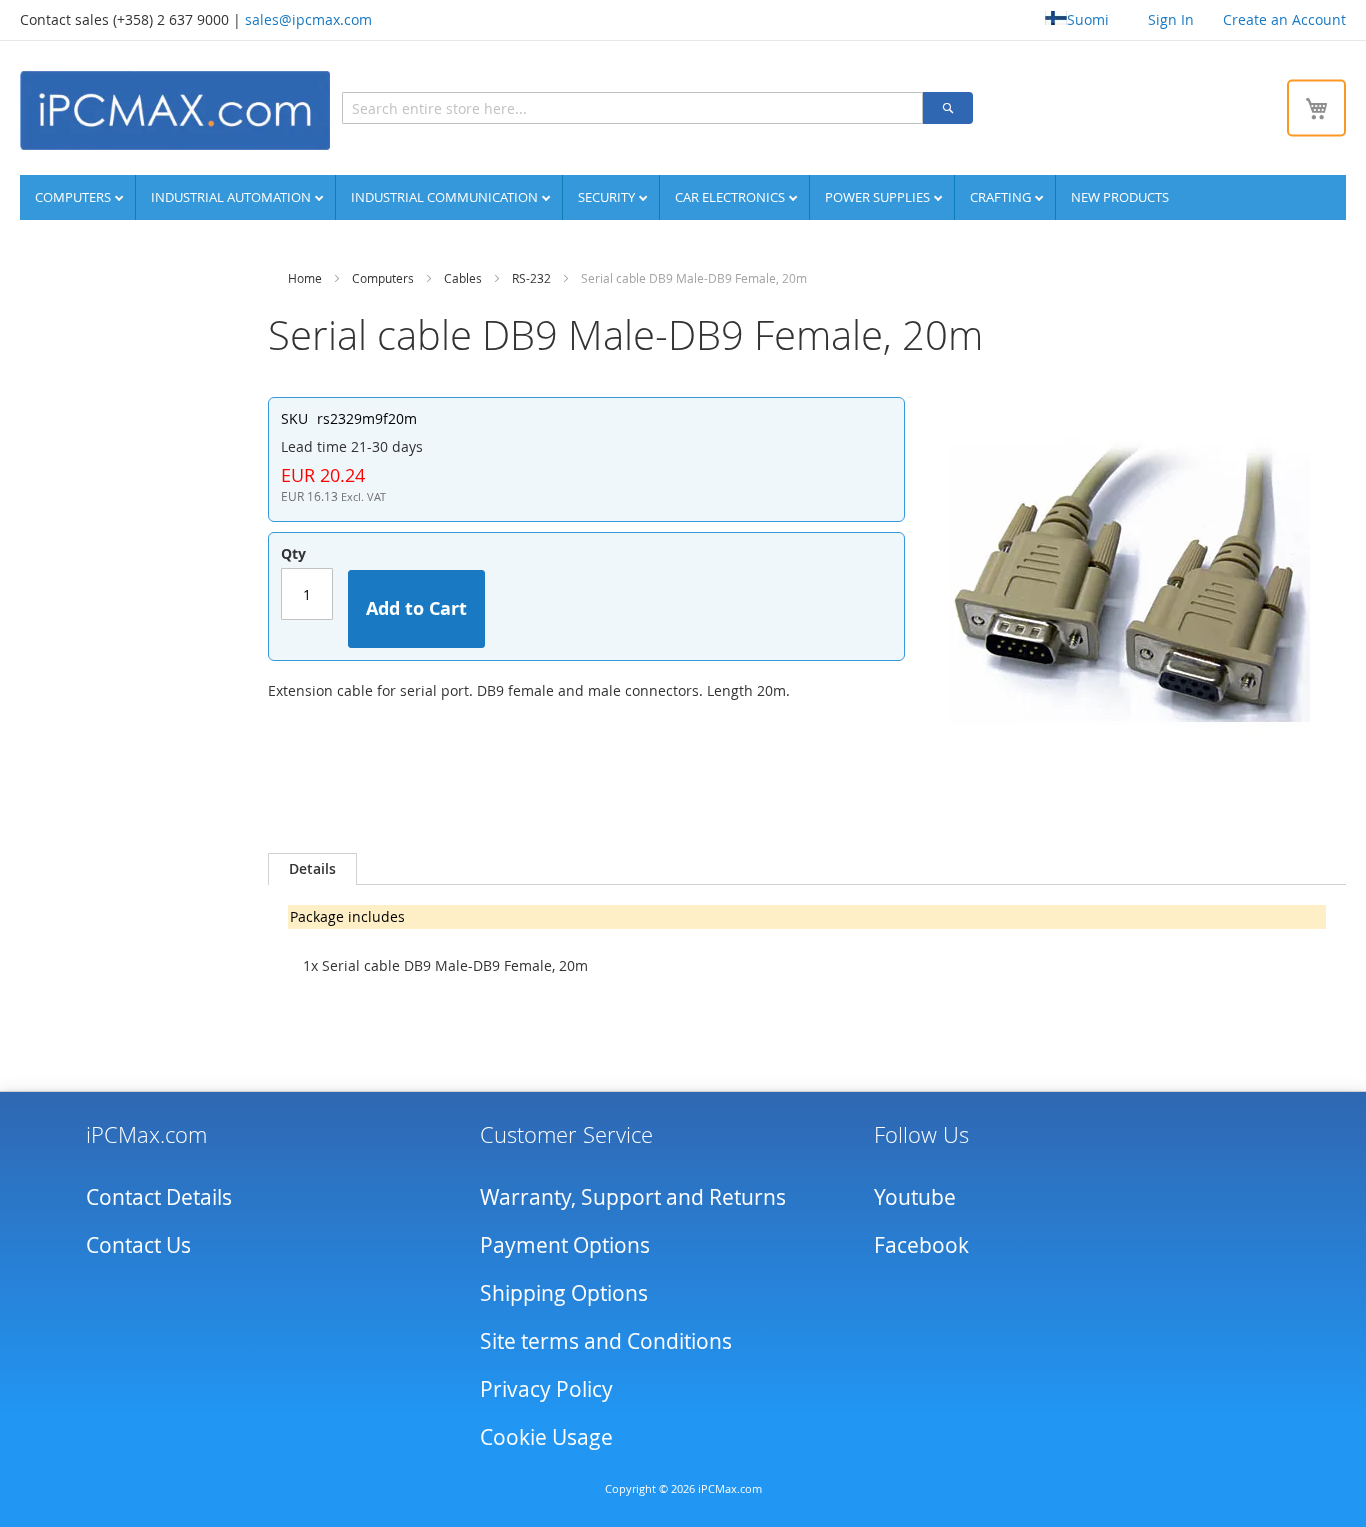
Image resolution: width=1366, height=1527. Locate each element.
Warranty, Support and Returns (633, 1197)
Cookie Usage (546, 1437)
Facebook (921, 1245)
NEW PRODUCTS (1120, 197)
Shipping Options (564, 1293)
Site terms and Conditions (606, 1341)
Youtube (915, 1197)
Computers (74, 197)
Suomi (1088, 19)
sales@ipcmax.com (308, 19)
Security (608, 197)
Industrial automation (232, 197)
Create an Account (1284, 19)
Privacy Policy (546, 1389)
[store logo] (175, 110)
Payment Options (565, 1245)
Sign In (1171, 19)
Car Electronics (731, 197)
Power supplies (879, 197)
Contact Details (159, 1197)
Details (312, 868)
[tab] (312, 869)
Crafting (1002, 197)
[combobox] (632, 108)
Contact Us (138, 1245)
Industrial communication (446, 197)
